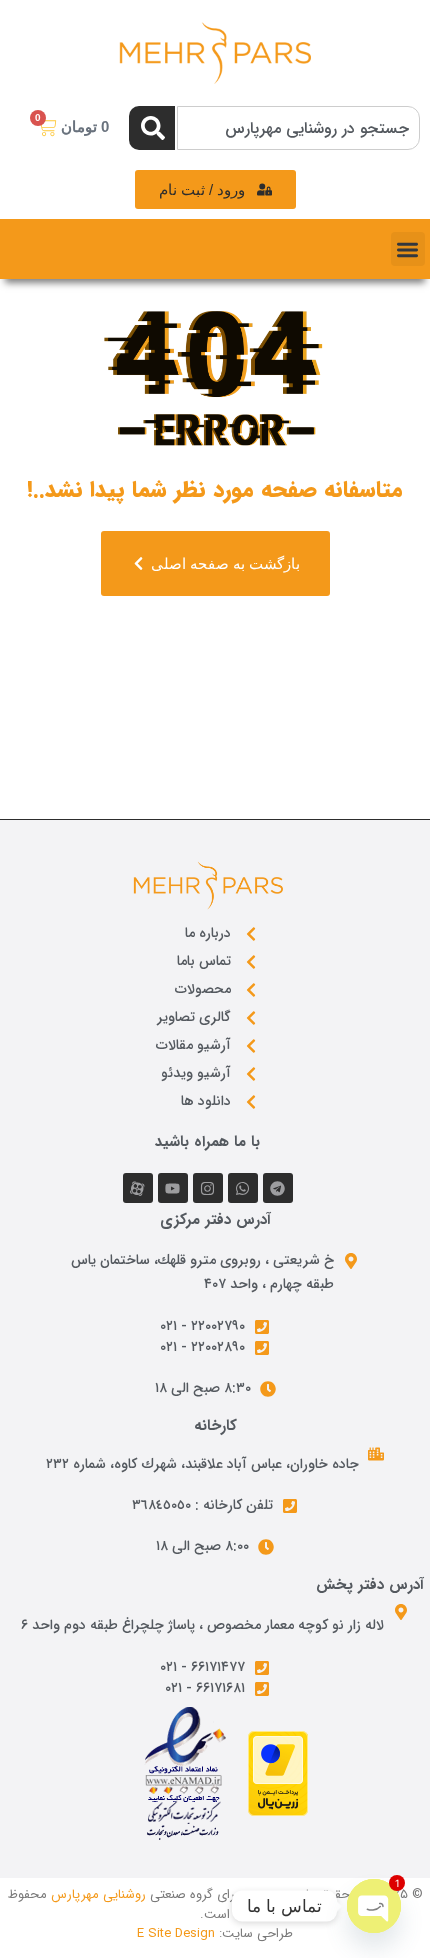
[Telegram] (278, 1188)
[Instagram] (208, 1188)
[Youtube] (173, 1188)
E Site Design (176, 1933)
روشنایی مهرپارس (98, 1894)
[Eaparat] (138, 1188)
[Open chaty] (374, 1906)
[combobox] (298, 128)
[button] (408, 249)
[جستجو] (152, 128)
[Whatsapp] (243, 1188)
